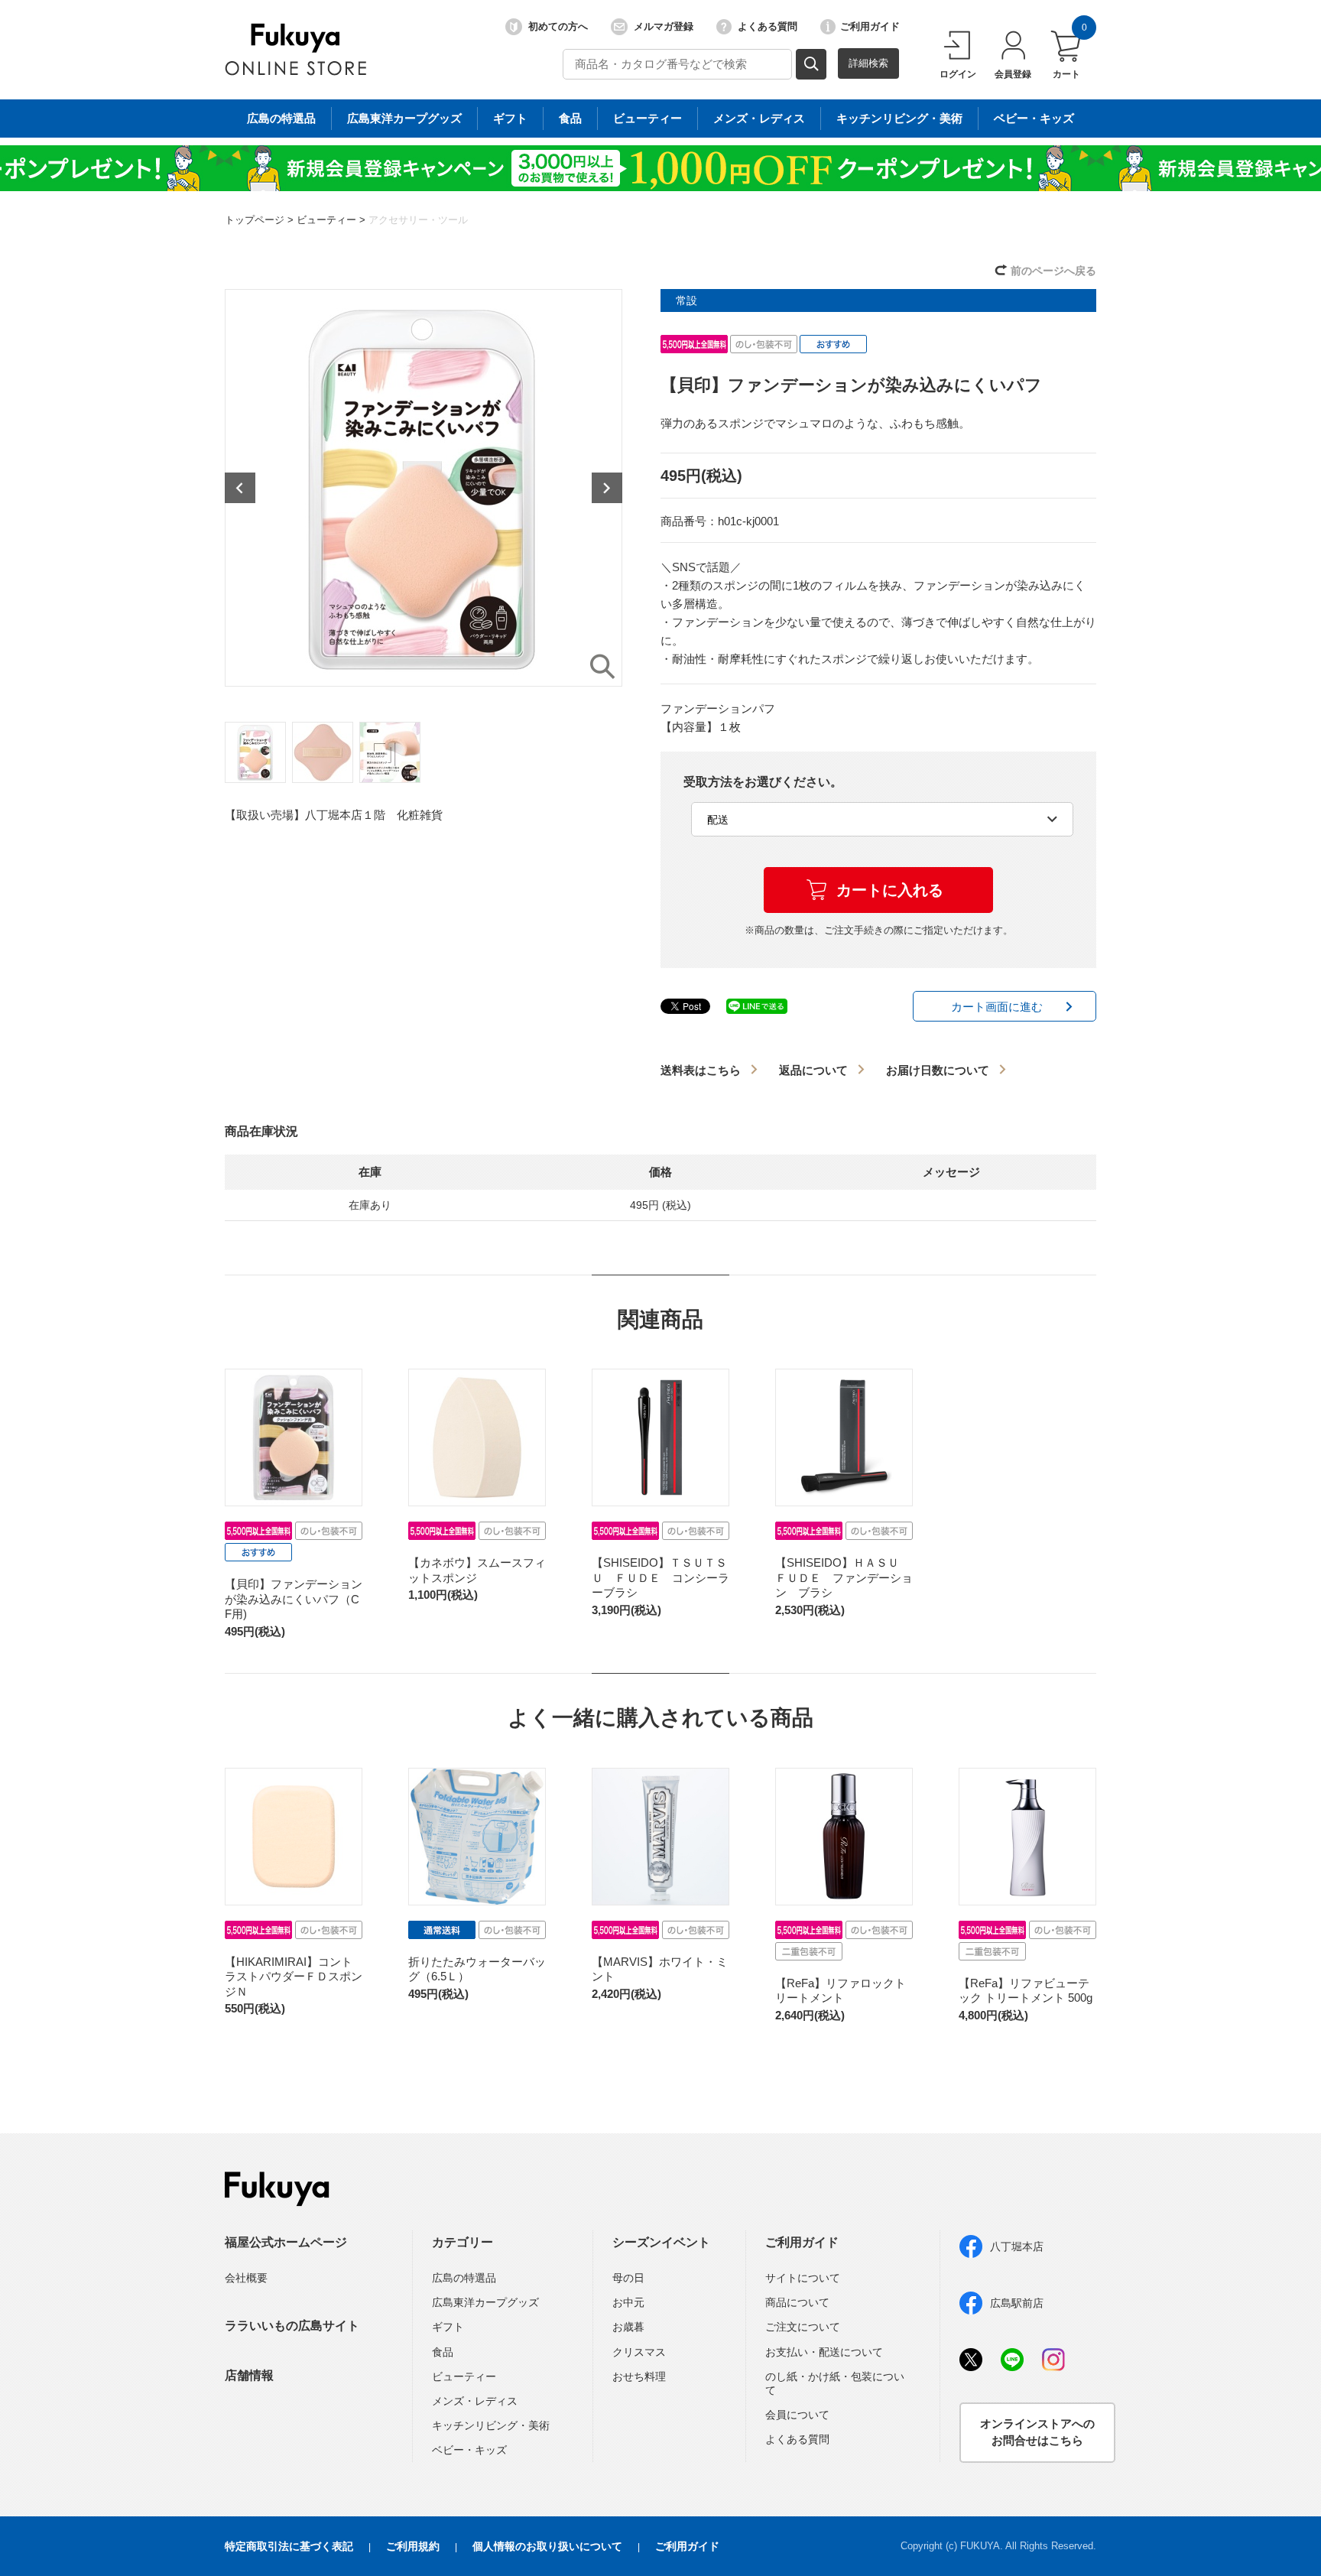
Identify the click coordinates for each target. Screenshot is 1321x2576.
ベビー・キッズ (1034, 118)
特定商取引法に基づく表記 (289, 2546)
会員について (797, 2415)
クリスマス (639, 2352)
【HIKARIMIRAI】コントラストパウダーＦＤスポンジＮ (294, 1977)
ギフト (510, 118)
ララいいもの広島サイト (292, 2326)
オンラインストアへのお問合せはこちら (1037, 2432)
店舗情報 (249, 2375)
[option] (424, 488)
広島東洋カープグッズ (404, 118)
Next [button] (607, 488)
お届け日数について (938, 1070)
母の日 (628, 2278)
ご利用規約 (413, 2546)
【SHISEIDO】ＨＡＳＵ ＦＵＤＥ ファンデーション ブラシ (844, 1577)
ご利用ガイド (870, 26)
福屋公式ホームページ (286, 2242)
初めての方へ (558, 26)
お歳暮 (628, 2327)
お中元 (628, 2302)
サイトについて (803, 2278)
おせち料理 (639, 2376)
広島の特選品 (281, 118)
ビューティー (648, 118)
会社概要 (246, 2278)
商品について (797, 2302)
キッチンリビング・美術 (899, 118)
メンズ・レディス (759, 118)
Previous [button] (240, 488)
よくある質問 (768, 26)
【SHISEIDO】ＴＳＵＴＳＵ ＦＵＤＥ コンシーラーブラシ (660, 1577)
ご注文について (803, 2327)
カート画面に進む (997, 1007)
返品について (813, 1070)
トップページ (255, 220)
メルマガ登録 (664, 26)
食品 (570, 118)
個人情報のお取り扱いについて (547, 2546)
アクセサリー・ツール (418, 220)
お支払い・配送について (824, 2352)
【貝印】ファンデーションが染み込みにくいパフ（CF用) (294, 1599)
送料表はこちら (701, 1070)
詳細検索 (868, 63)
